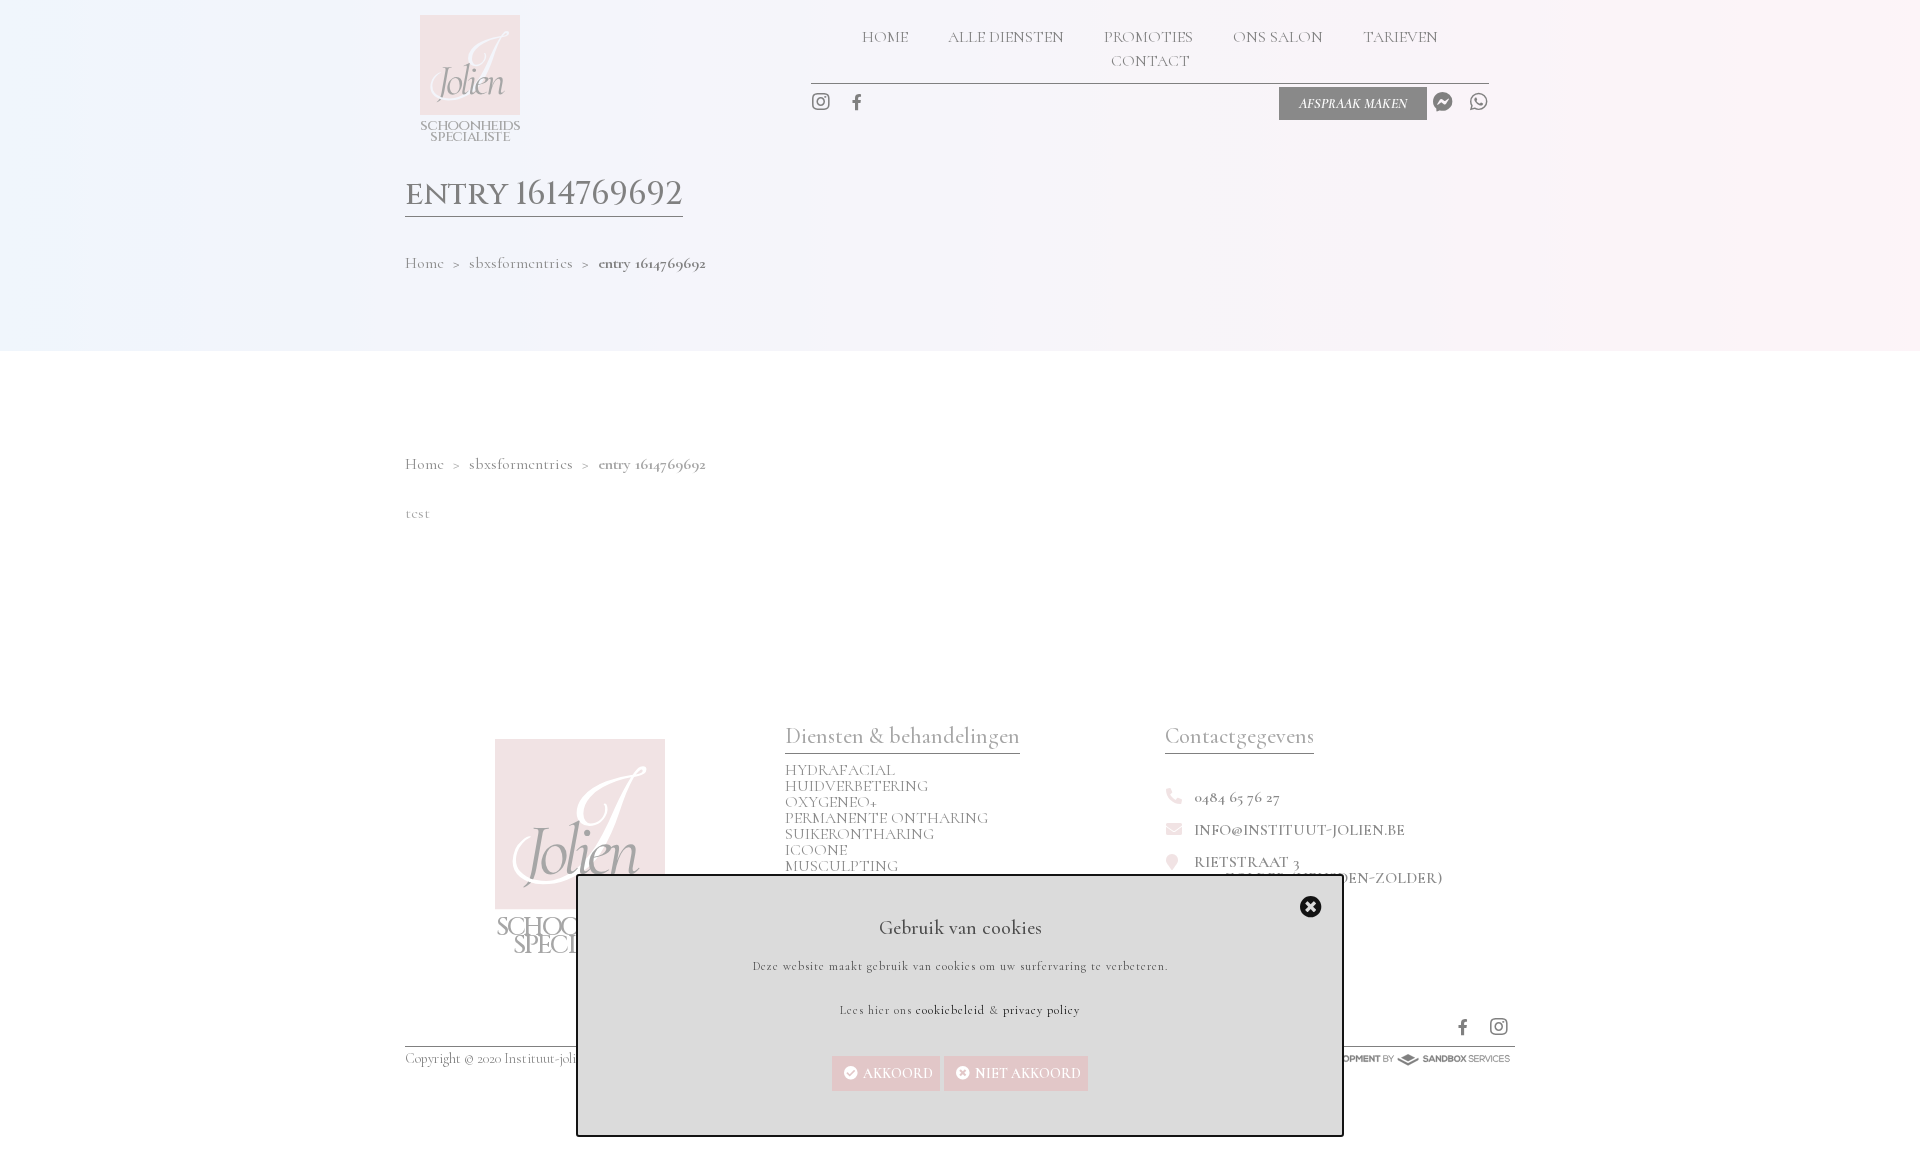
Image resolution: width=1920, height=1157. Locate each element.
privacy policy (1041, 1010)
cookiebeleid (950, 1010)
